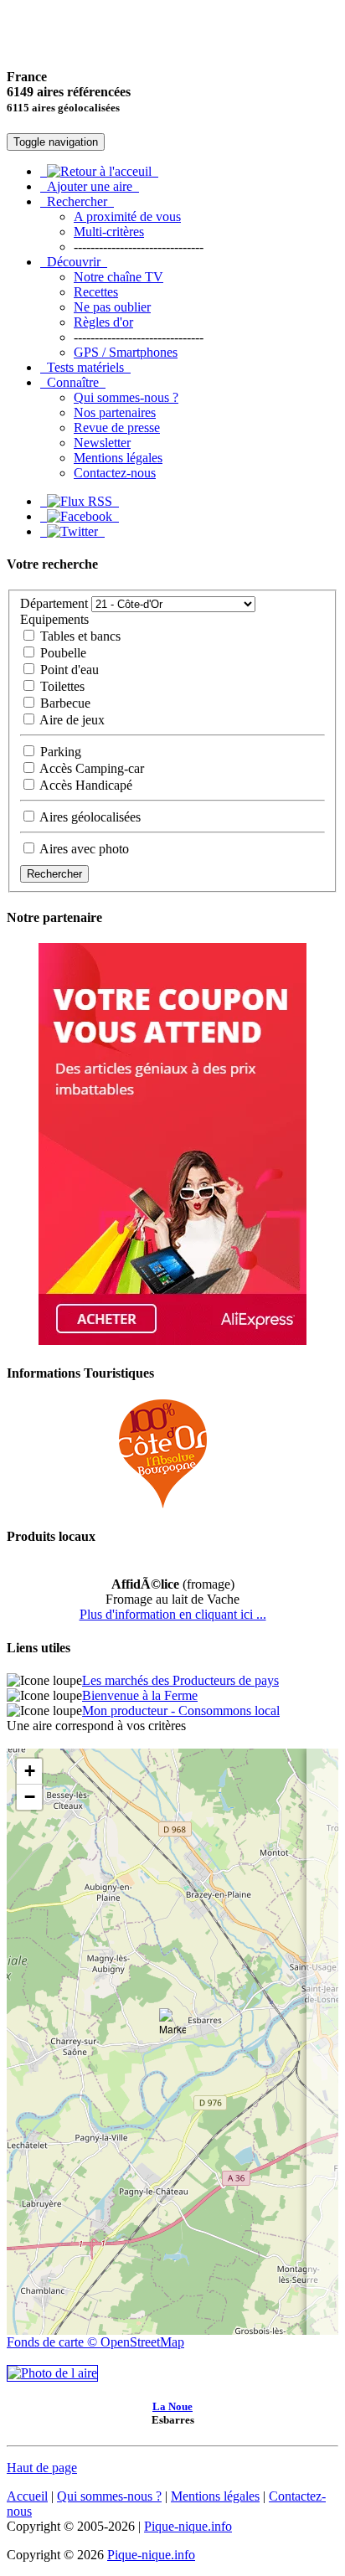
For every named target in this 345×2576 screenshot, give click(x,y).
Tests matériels (85, 367)
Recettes (96, 292)
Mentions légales (118, 458)
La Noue (172, 2406)
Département (54, 603)
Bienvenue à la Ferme (140, 1695)
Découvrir (74, 262)
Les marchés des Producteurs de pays (180, 1680)
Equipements (54, 619)
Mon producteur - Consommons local (181, 1710)
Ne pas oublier (112, 307)
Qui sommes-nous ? (126, 397)
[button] (172, 2025)
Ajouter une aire (90, 186)
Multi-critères (109, 232)
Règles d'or (103, 322)
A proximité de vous (127, 216)
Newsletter (102, 443)
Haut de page (42, 2468)
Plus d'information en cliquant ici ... (173, 1614)
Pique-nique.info (188, 2526)
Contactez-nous (115, 473)
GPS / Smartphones (126, 352)
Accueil (27, 2496)
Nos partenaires (115, 412)
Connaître (73, 382)
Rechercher (77, 201)
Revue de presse (117, 428)
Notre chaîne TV (118, 277)
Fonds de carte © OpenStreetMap (95, 2342)
